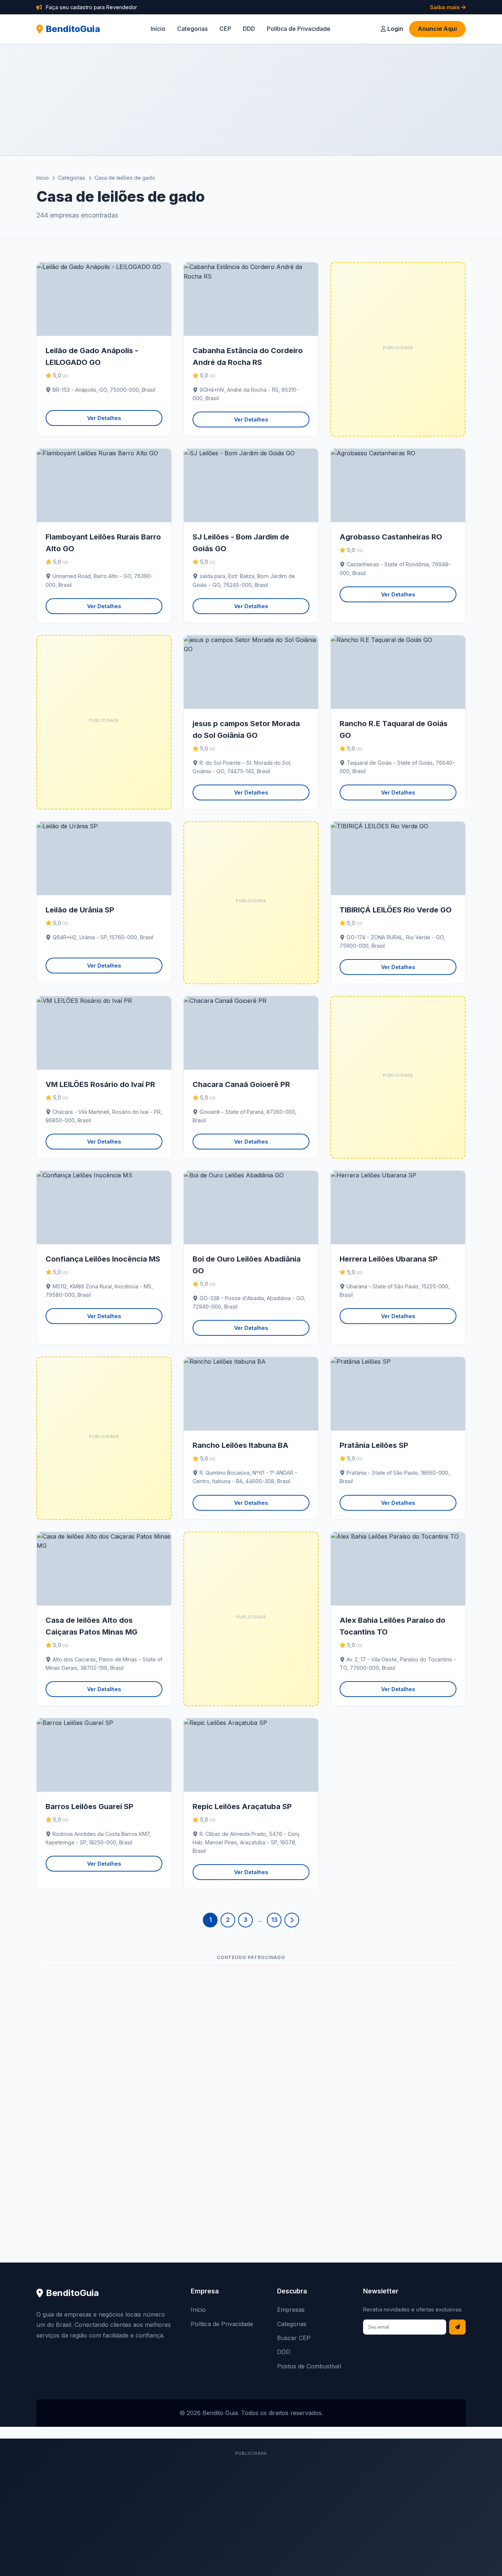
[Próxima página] (292, 1920)
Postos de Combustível (309, 2366)
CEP (225, 29)
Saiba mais (445, 7)
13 (274, 1920)
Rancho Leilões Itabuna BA (241, 1445)
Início (158, 29)
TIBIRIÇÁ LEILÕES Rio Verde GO (396, 910)
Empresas (291, 2310)
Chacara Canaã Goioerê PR (241, 1084)
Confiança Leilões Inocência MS (103, 1259)
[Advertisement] (251, 100)
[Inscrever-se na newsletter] (457, 2327)
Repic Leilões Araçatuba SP (242, 1807)
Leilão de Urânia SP (80, 910)
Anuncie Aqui (437, 29)
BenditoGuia (73, 29)
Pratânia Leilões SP (374, 1445)
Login (395, 29)
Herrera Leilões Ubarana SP (389, 1259)
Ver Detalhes (104, 418)
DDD (249, 29)
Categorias (192, 29)
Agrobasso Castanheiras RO (391, 537)
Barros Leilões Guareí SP (89, 1807)
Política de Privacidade (299, 29)
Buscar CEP (294, 2338)
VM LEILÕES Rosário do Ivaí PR (100, 1084)
